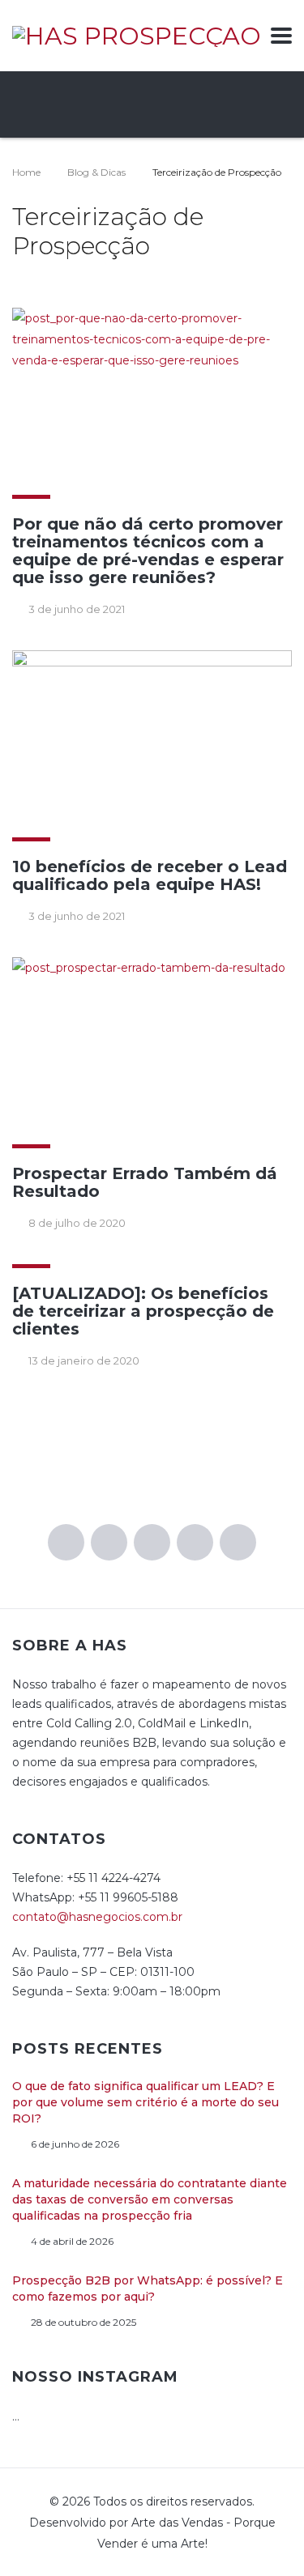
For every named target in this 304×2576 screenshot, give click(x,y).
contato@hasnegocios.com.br (97, 1917)
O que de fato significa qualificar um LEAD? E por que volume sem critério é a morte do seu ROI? (146, 2102)
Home (26, 172)
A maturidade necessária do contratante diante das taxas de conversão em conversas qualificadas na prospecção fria (150, 2199)
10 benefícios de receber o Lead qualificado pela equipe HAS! (150, 875)
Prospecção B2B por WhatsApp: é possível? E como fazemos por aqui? (148, 2289)
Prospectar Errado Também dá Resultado (145, 1182)
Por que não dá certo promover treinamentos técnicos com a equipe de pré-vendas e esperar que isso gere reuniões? (148, 551)
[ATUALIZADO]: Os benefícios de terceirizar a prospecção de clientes (143, 1311)
